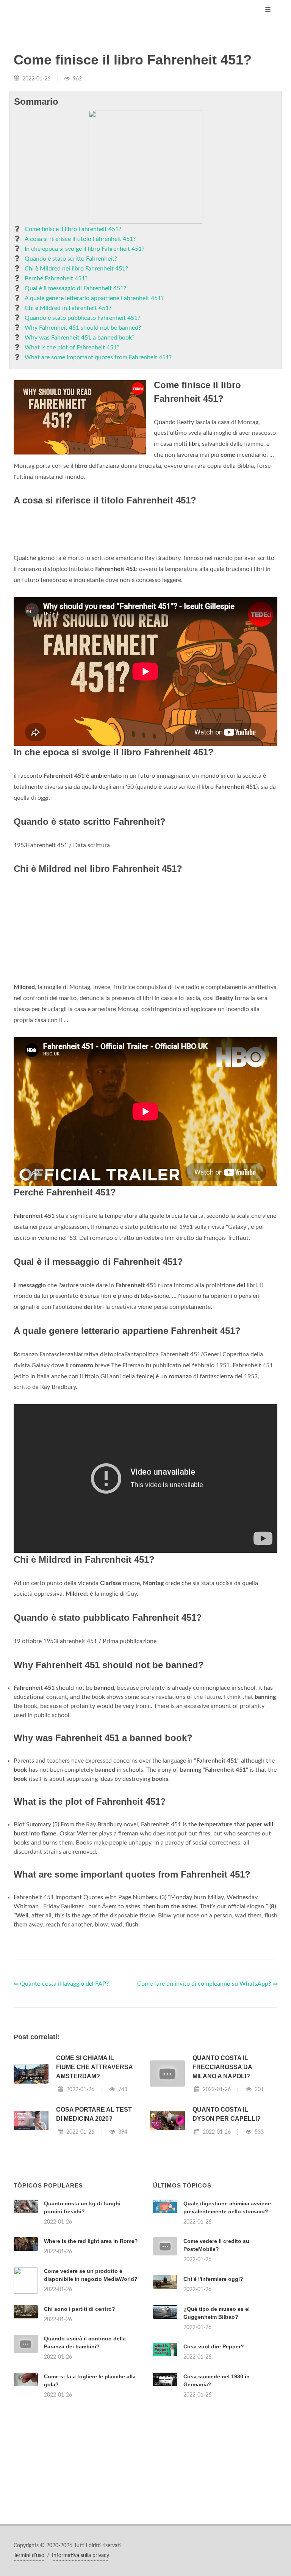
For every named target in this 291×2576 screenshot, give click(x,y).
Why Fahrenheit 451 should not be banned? (83, 328)
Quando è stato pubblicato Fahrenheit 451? (82, 318)
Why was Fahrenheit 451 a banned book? (80, 338)
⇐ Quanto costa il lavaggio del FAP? (61, 1984)
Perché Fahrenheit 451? (56, 278)
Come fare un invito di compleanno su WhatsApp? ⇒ (207, 1984)
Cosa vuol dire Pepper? (214, 2346)
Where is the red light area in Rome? (91, 2241)
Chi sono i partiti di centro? (80, 2309)
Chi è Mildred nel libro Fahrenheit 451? (76, 269)
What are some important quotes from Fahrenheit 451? (98, 357)
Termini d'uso (29, 2556)
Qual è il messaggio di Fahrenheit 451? (75, 288)
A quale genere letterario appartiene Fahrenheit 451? (94, 298)
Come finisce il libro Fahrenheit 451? (73, 229)
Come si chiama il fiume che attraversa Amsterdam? (94, 2067)
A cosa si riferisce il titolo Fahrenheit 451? (80, 239)
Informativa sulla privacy (81, 2556)
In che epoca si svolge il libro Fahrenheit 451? (84, 249)
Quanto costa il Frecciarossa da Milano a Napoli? (222, 2067)
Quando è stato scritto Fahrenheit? (71, 259)
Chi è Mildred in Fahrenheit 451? (68, 308)
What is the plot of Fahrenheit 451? (72, 348)
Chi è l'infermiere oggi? (213, 2279)
